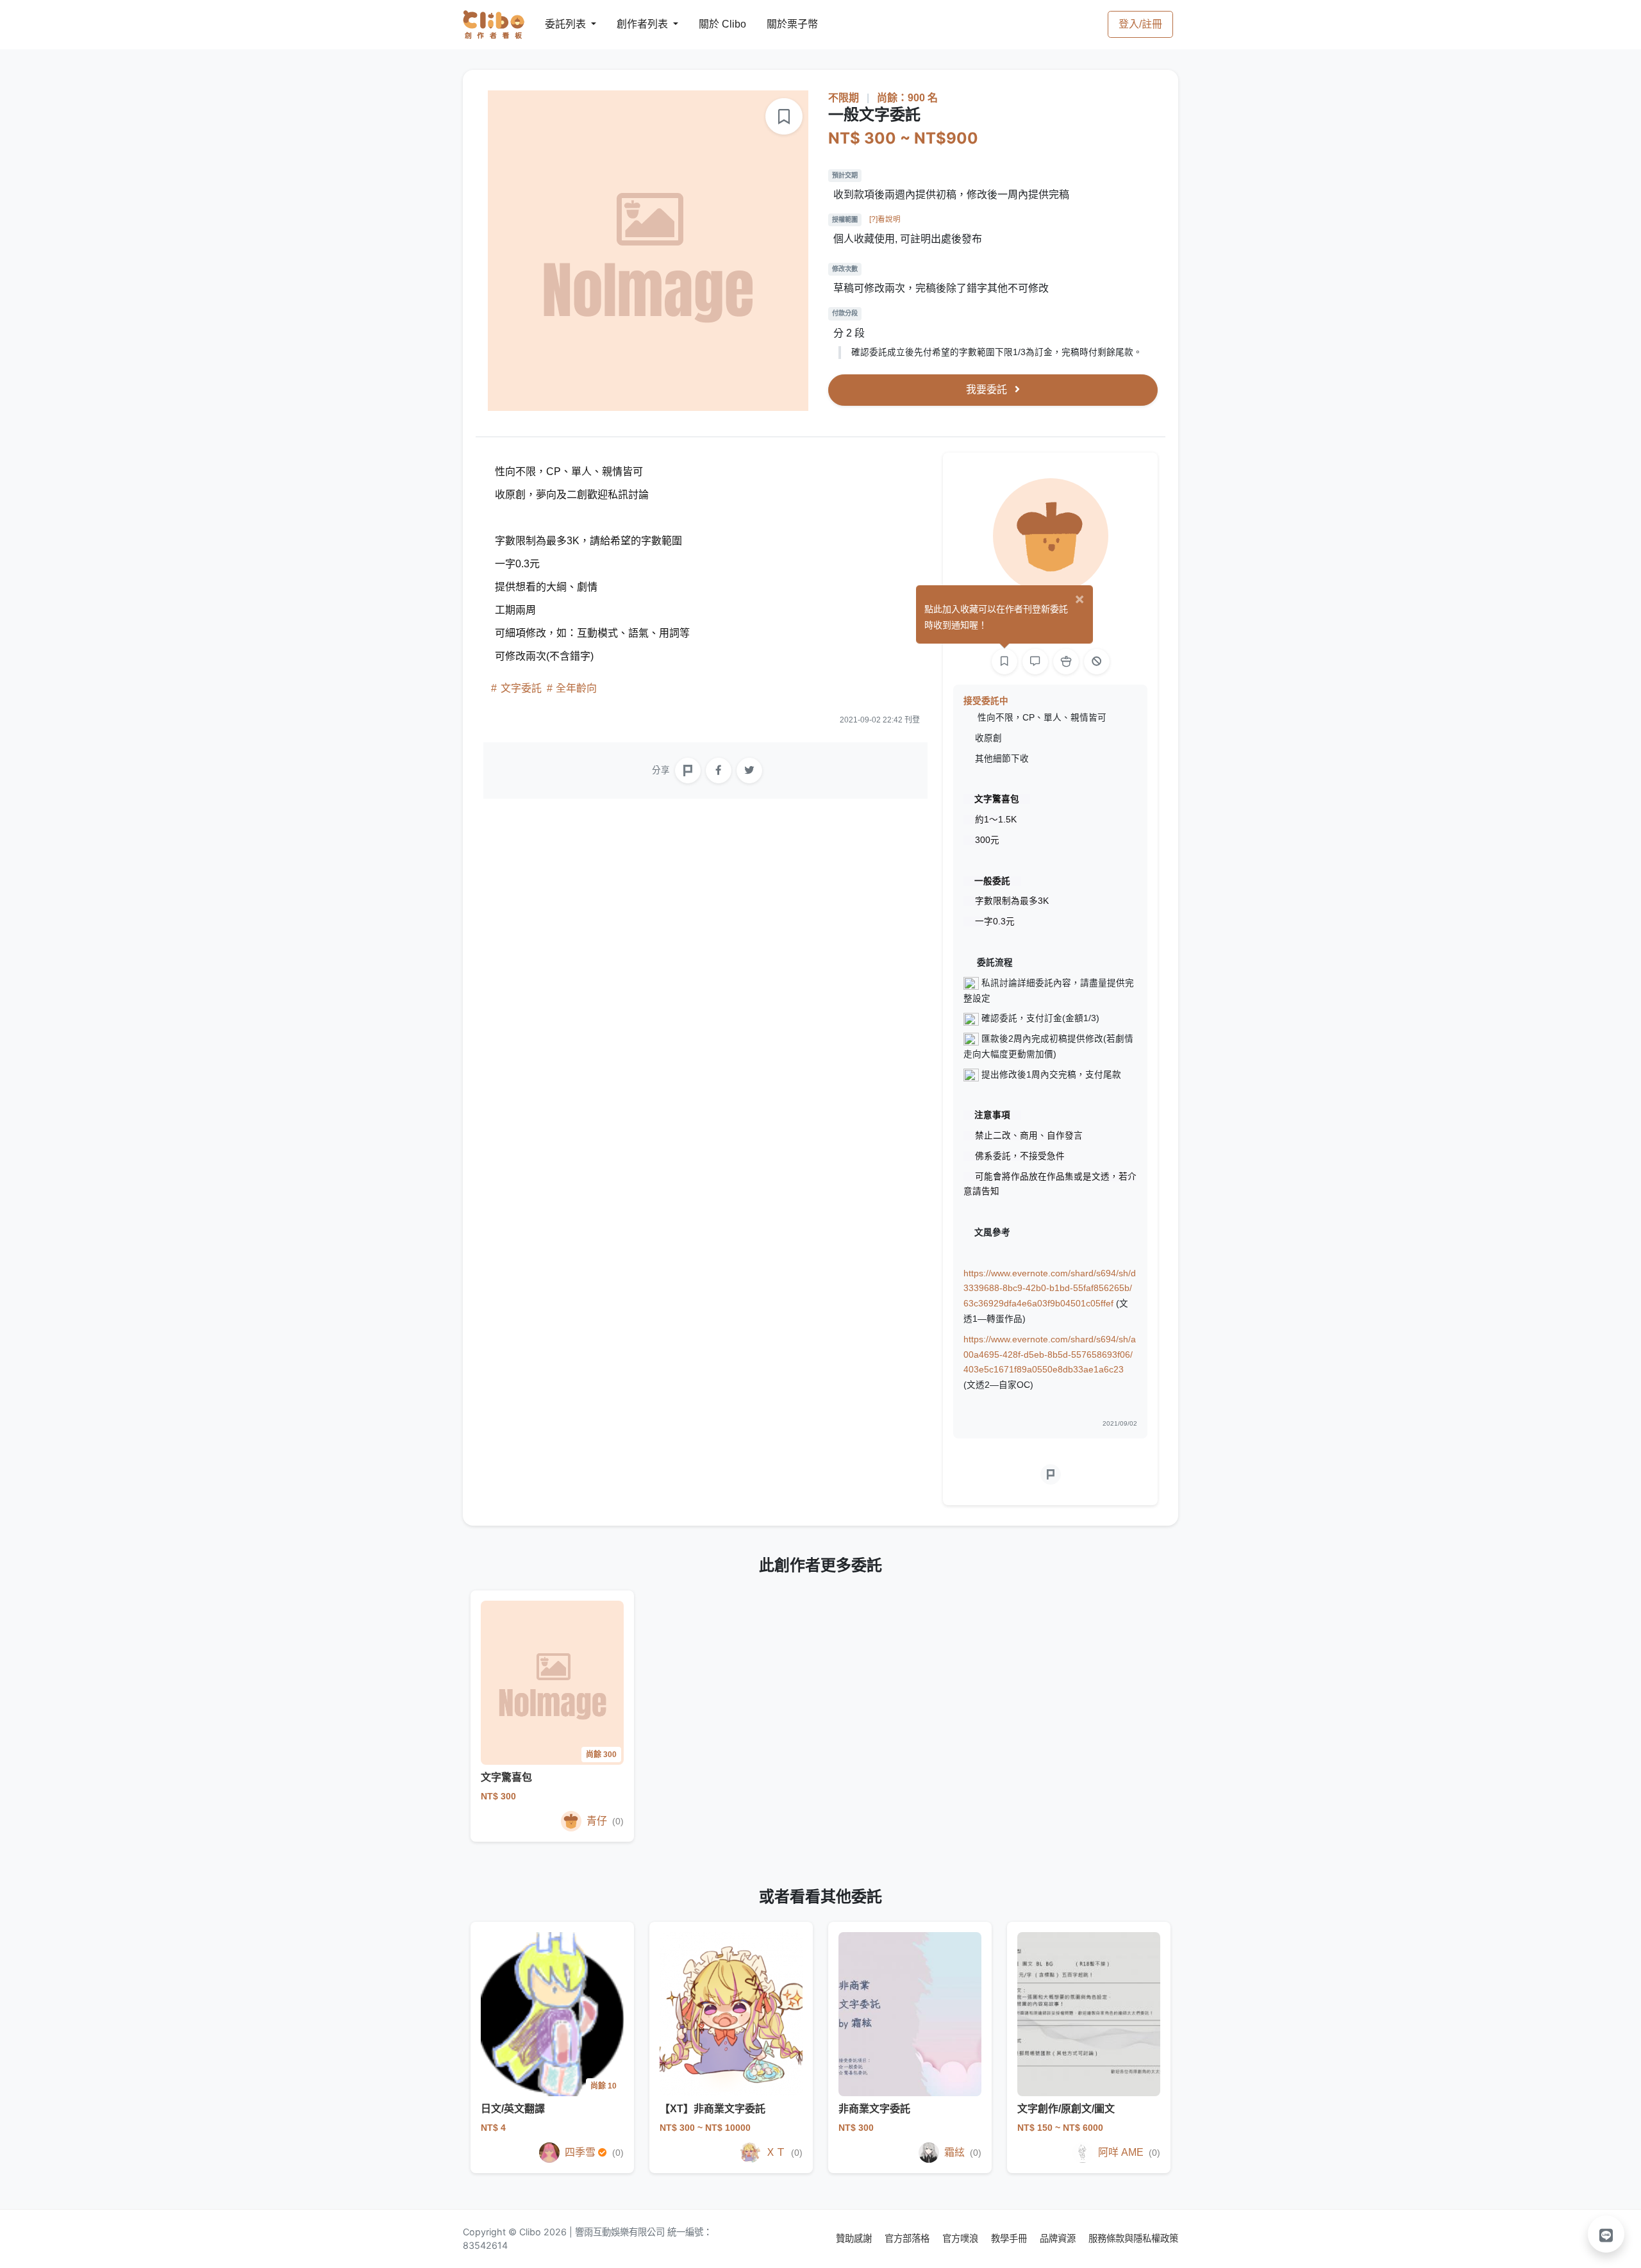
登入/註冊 (1140, 24)
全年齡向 (575, 688)
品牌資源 (1059, 2238)
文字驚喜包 (506, 1777)
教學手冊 (1010, 2238)
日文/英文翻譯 (513, 2109)
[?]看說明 (885, 219)
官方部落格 (908, 2238)
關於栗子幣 (779, 24)
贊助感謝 (855, 2238)
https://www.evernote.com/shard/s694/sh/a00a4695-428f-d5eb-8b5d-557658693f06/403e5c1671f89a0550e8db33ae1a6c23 (1050, 1355)
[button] (1606, 2234)
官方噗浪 (962, 2238)
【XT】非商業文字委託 (712, 2109)
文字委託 (521, 688)
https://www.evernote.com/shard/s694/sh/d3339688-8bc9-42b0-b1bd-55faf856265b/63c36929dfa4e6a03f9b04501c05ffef (1050, 1289)
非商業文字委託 (874, 2109)
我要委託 (988, 389)
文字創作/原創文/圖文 (1066, 2109)
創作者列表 (632, 24)
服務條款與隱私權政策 (1133, 2238)
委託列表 (558, 24)
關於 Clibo (711, 24)
